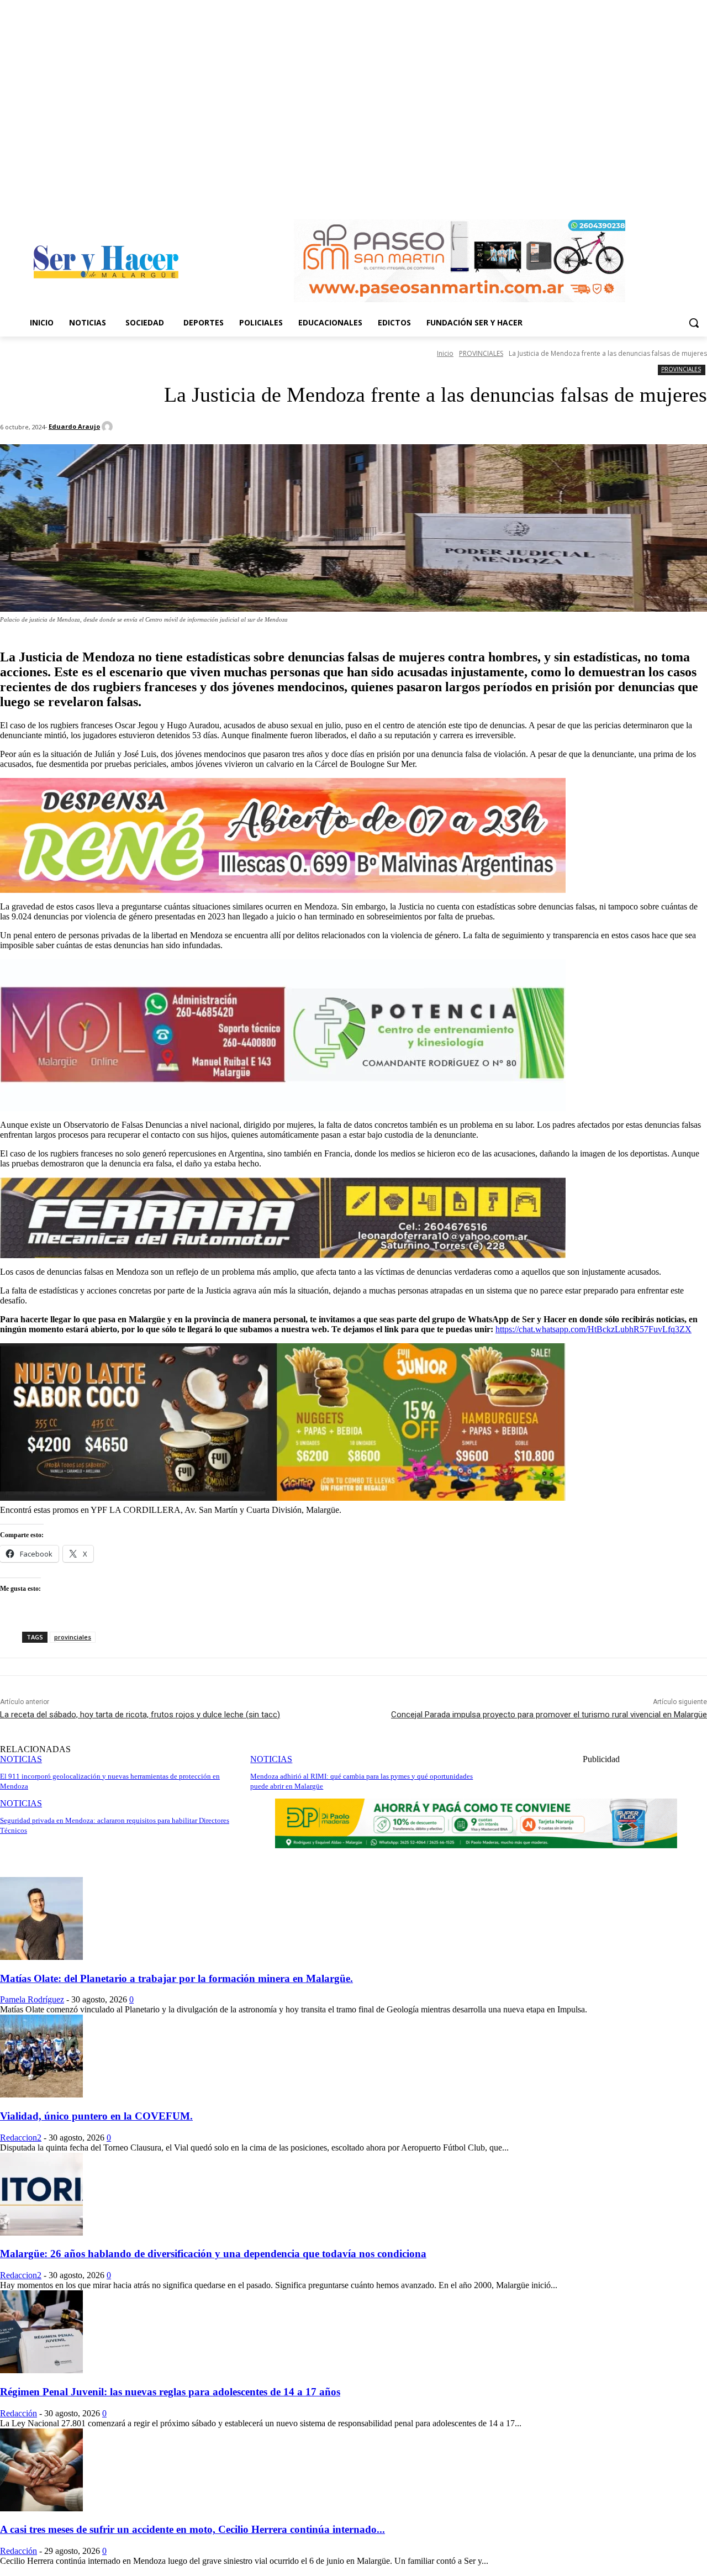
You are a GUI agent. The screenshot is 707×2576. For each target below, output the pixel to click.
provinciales (73, 1637)
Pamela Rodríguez (32, 1999)
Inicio (445, 353)
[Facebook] (685, 196)
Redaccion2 (21, 2138)
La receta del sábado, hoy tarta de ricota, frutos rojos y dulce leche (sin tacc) (140, 1715)
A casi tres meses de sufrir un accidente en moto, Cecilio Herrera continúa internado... (192, 2529)
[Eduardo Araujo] (109, 427)
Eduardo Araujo (74, 426)
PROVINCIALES (481, 353)
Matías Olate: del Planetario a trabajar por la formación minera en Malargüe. (176, 1978)
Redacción (19, 2413)
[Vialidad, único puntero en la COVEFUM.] (41, 2094)
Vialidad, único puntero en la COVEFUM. (96, 2116)
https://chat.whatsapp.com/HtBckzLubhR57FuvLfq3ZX (593, 1329)
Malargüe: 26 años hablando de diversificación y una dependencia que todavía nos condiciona (213, 2254)
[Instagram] (701, 196)
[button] (694, 323)
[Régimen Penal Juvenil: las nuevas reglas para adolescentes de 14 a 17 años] (41, 2370)
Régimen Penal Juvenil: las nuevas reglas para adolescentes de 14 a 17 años (170, 2392)
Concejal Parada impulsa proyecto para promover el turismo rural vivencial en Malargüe (549, 1715)
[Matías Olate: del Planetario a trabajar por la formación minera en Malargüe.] (41, 1957)
